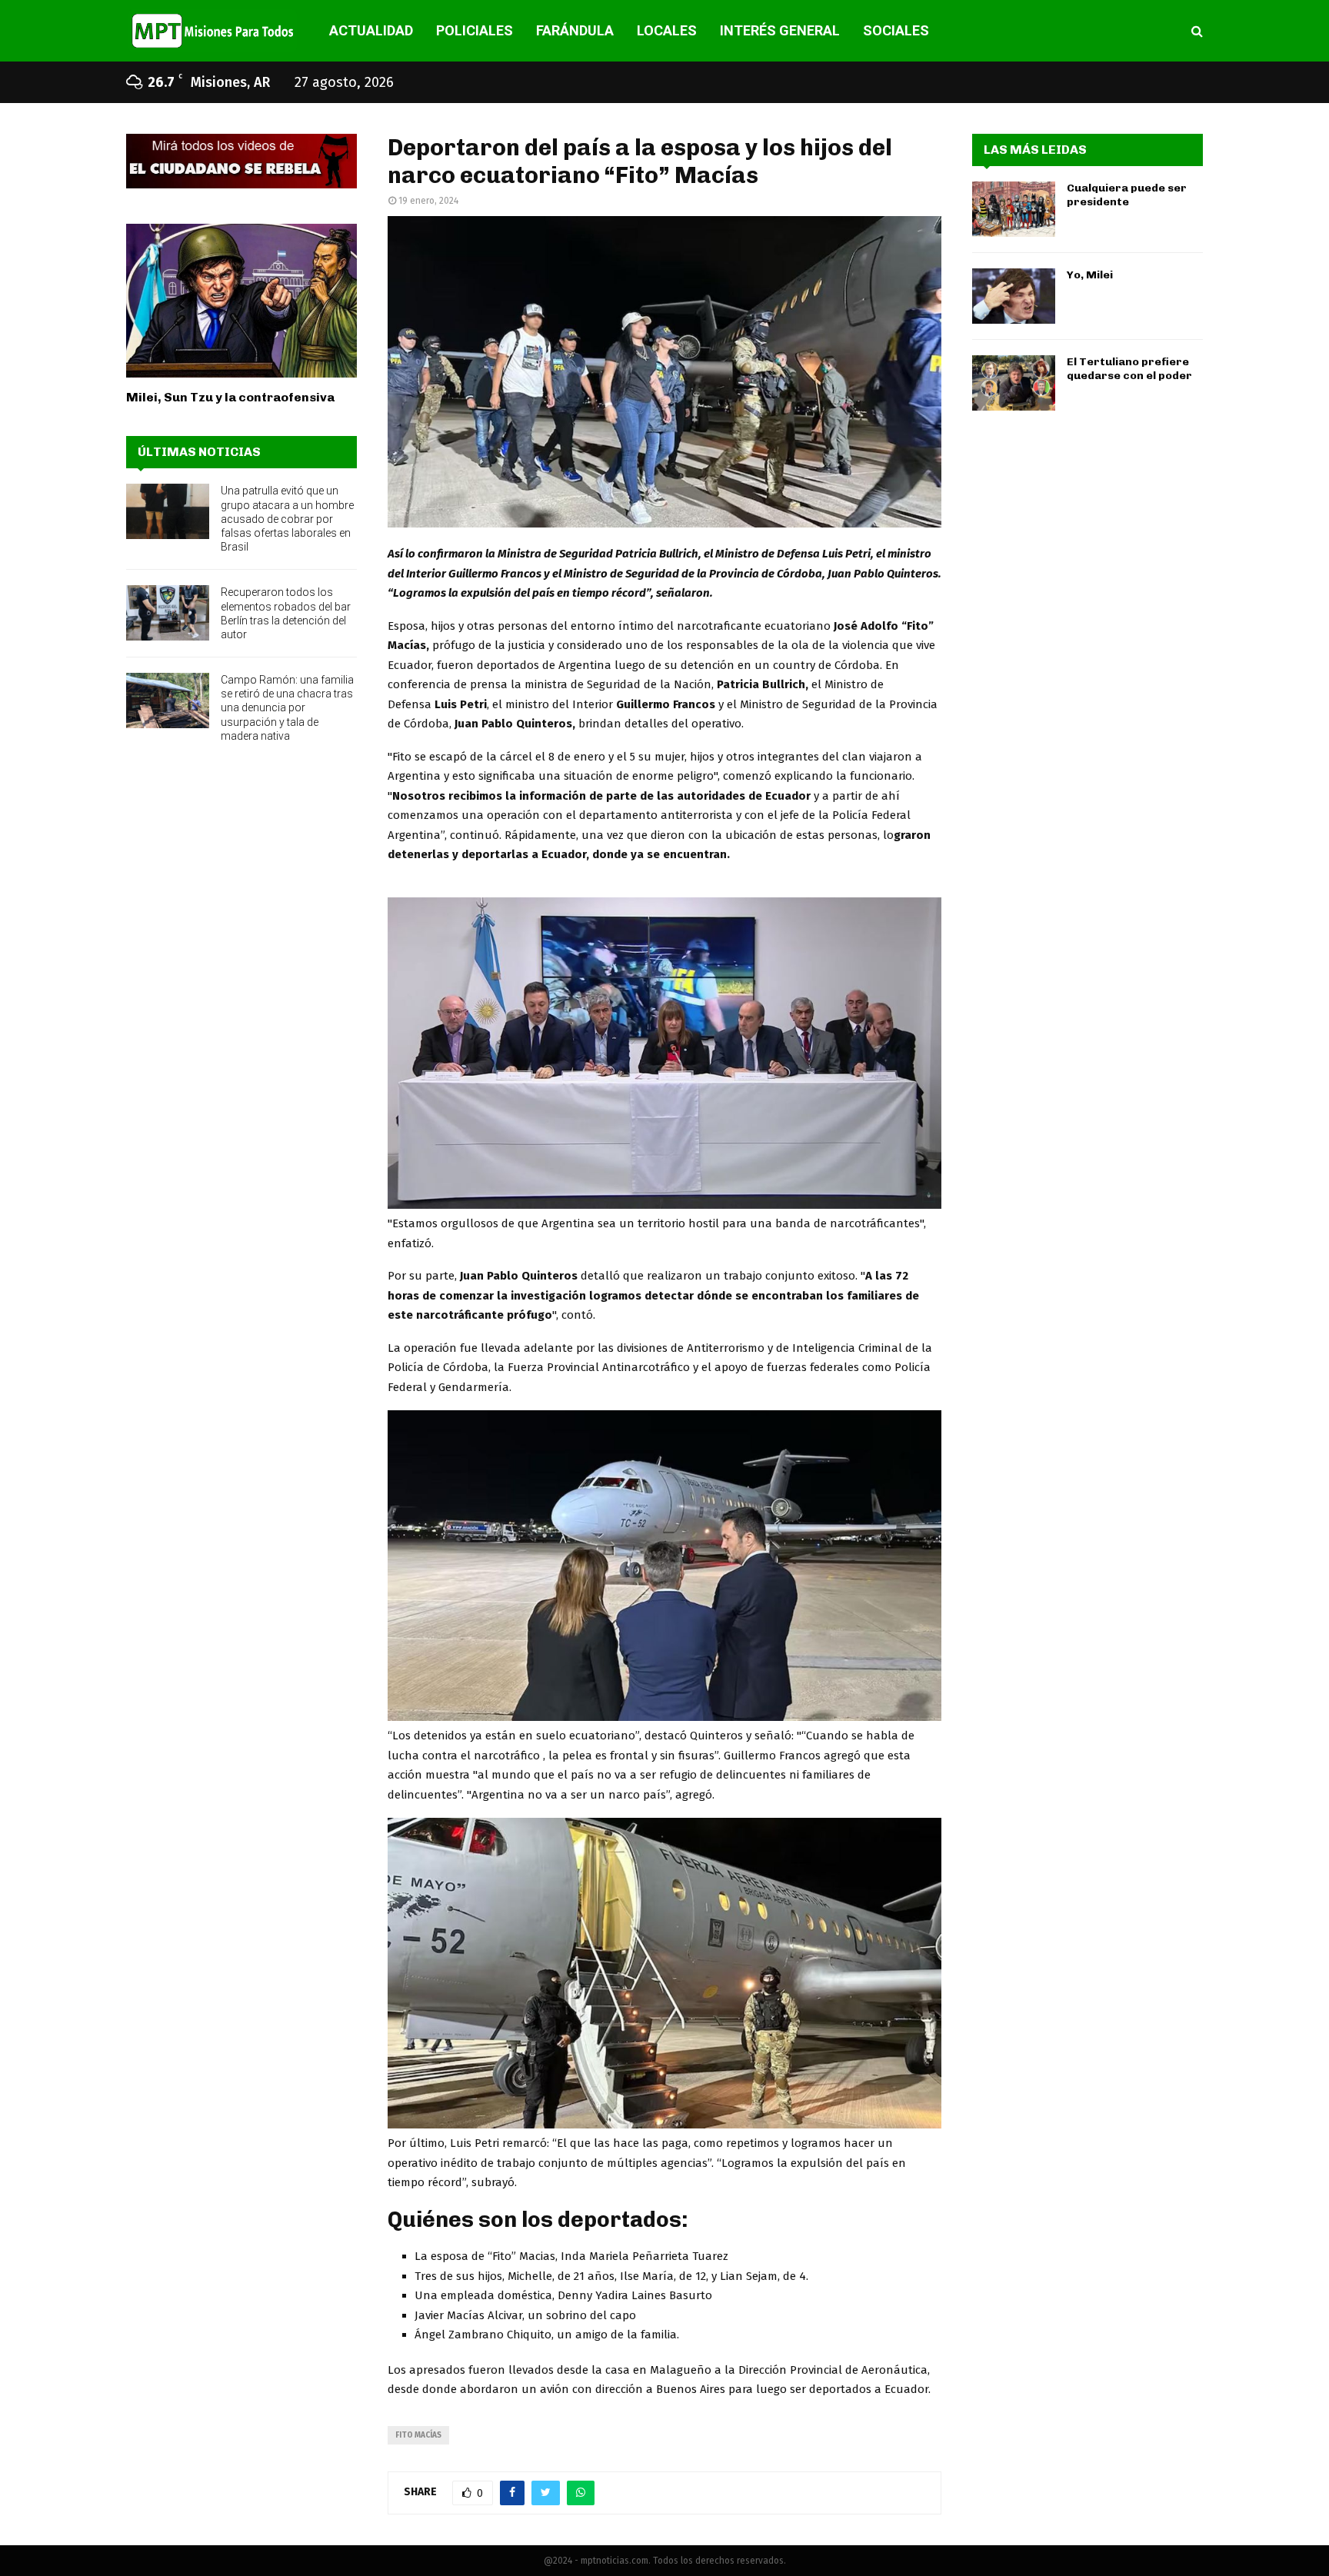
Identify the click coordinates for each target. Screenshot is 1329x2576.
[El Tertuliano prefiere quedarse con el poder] (1014, 383)
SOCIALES (896, 30)
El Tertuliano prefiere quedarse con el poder (1129, 369)
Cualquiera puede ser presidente (1127, 195)
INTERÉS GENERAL (780, 30)
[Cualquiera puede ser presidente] (1014, 209)
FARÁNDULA (575, 30)
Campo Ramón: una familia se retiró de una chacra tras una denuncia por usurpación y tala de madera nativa (287, 708)
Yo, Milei (1090, 275)
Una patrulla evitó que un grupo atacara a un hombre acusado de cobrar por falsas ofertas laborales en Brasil (287, 519)
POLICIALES (475, 30)
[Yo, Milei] (1014, 296)
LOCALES (667, 30)
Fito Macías (418, 2435)
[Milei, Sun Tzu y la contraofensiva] (241, 301)
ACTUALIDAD (371, 30)
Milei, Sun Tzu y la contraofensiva (230, 397)
